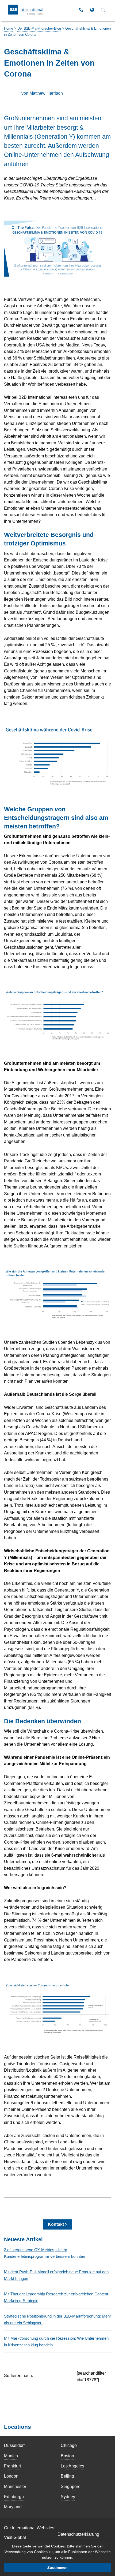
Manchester (15, 2486)
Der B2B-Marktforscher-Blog (39, 28)
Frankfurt (12, 2466)
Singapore (71, 2486)
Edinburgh (14, 2497)
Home (9, 28)
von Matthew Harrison (42, 93)
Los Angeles (72, 2466)
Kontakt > (58, 2224)
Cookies (58, 2546)
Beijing (67, 2476)
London (11, 2476)
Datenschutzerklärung (78, 2534)
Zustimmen (57, 2567)
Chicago (69, 2445)
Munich (11, 2456)
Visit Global (15, 2537)
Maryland (13, 2507)
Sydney (68, 2497)
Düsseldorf (14, 2445)
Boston (67, 2456)
